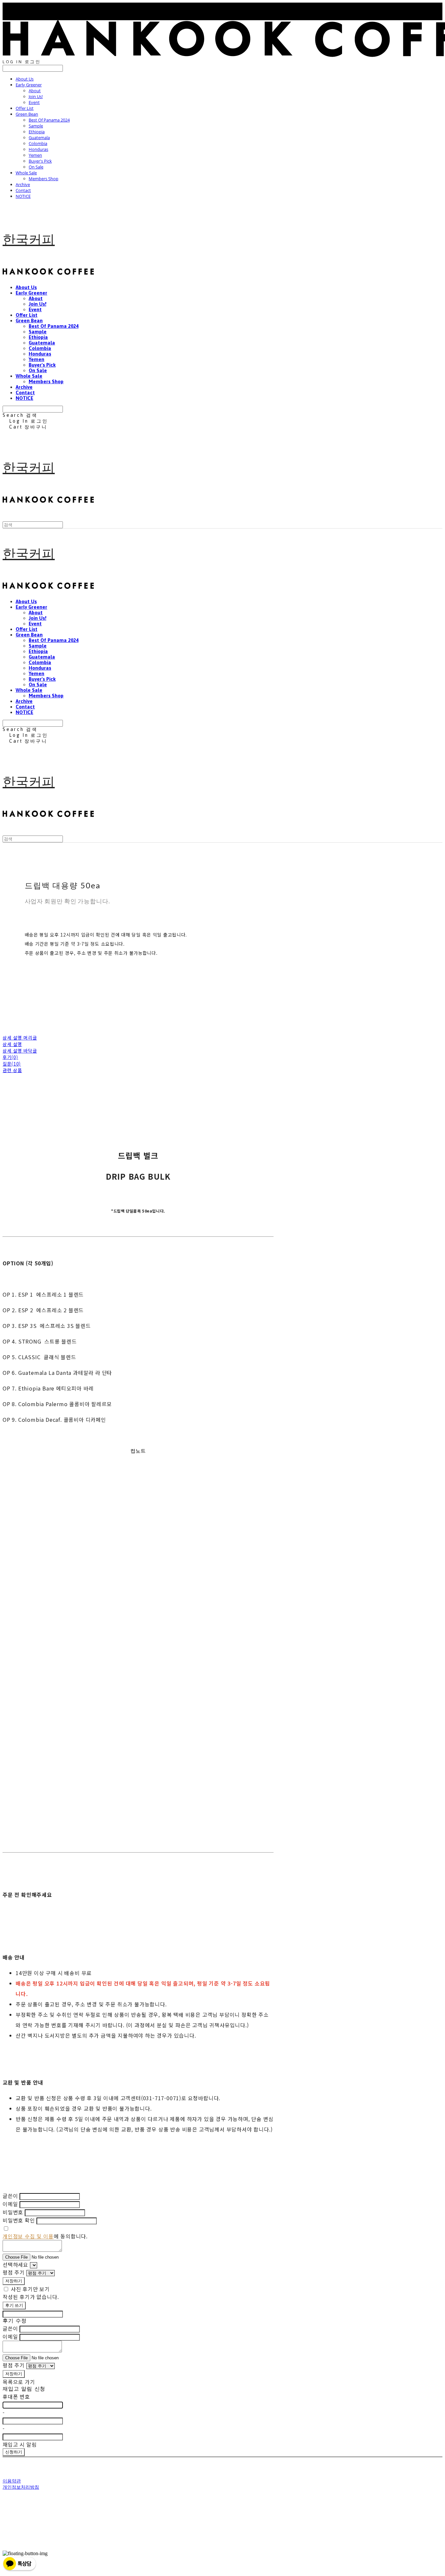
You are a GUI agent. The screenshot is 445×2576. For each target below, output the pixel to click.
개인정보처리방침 (21, 2487)
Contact (23, 190)
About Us (25, 79)
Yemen (35, 155)
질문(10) (12, 1064)
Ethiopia (37, 132)
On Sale (36, 167)
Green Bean (27, 114)
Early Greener (29, 85)
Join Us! (36, 96)
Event (34, 102)
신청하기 (14, 2452)
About (35, 91)
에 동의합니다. (45, 2236)
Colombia (38, 143)
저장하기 (14, 2281)
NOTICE (23, 196)
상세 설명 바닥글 (20, 1051)
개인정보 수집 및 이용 (28, 2236)
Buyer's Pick (40, 161)
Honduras (38, 149)
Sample (36, 126)
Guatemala (39, 138)
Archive (23, 184)
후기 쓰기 (14, 2305)
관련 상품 (12, 1070)
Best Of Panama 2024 (49, 120)
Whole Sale (26, 173)
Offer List (25, 108)
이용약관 (12, 2481)
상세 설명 (12, 1044)
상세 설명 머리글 (20, 1038)
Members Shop (43, 179)
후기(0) (10, 1057)
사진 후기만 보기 (30, 2289)
